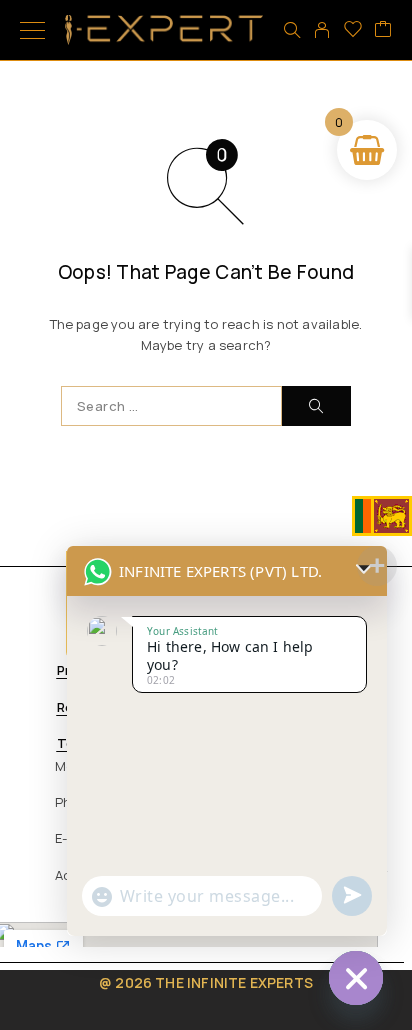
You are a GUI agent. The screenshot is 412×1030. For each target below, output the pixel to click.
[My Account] (322, 30)
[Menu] (32, 30)
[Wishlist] (353, 30)
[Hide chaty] (356, 978)
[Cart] (383, 30)
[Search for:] (171, 406)
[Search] (292, 30)
